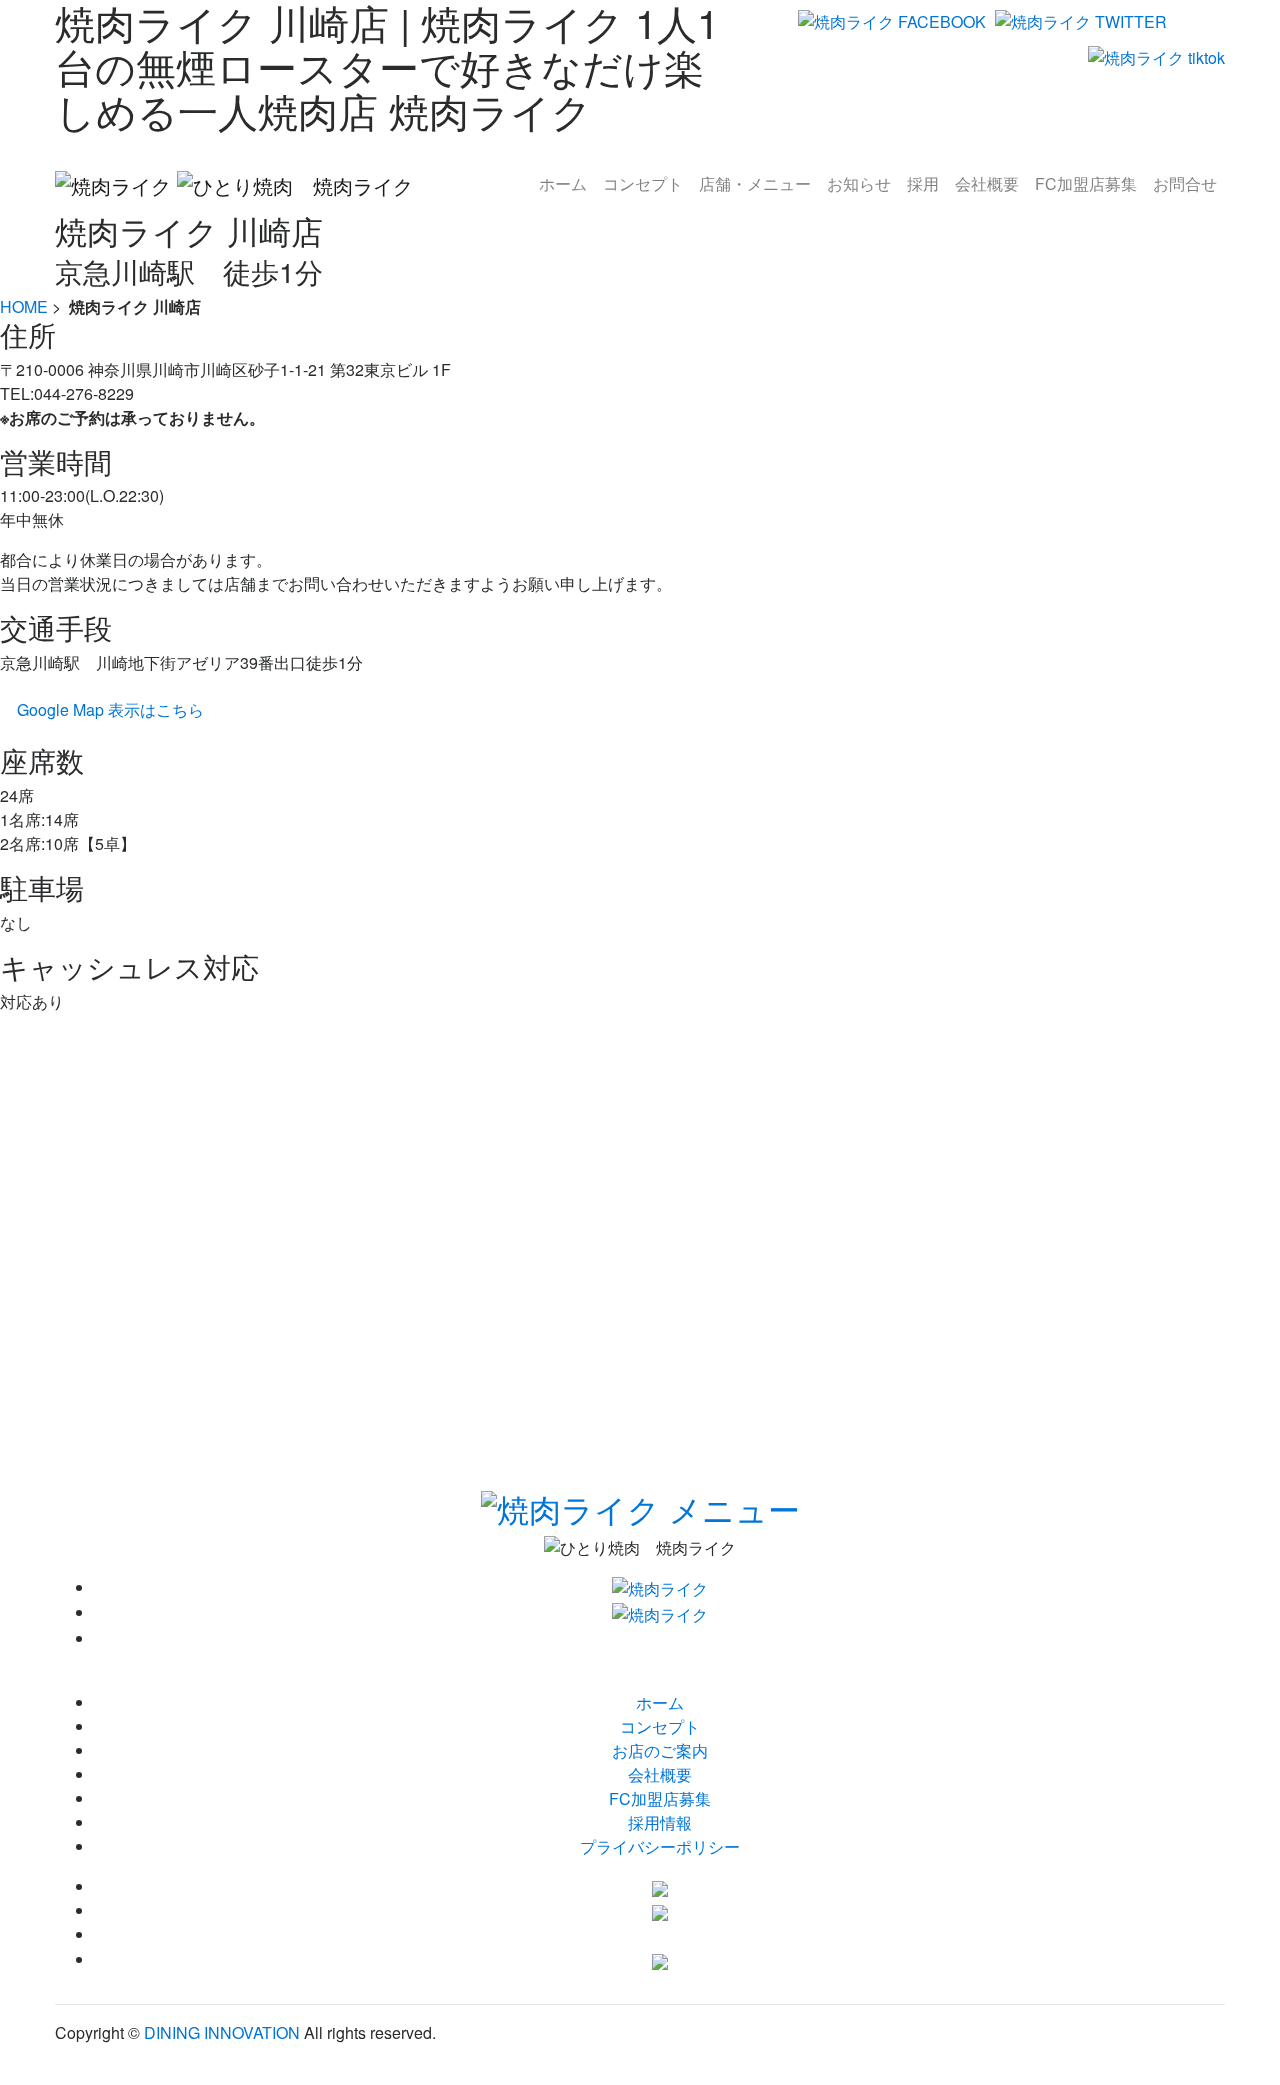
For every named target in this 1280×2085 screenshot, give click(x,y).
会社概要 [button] (987, 183)
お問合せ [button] (1185, 183)
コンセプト (660, 1726)
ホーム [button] (563, 183)
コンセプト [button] (643, 183)
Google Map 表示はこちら (110, 709)
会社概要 (660, 1774)
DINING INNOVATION (222, 2032)
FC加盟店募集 (660, 1798)
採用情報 (660, 1822)
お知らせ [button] (859, 183)
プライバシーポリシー (660, 1846)
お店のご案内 (660, 1750)
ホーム (660, 1702)
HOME (24, 306)
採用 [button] (923, 183)
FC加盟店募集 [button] (1086, 183)
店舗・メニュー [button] (755, 183)
